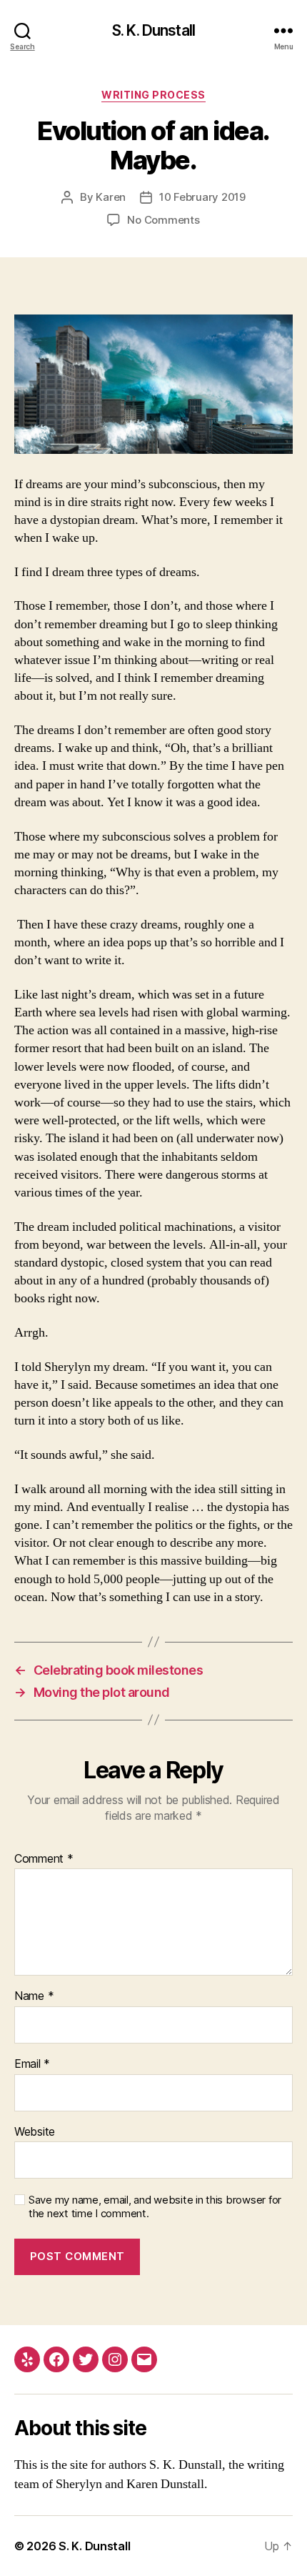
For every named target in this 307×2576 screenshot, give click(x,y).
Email (32, 2064)
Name (34, 1996)
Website (35, 2132)
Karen (111, 197)
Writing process (153, 95)
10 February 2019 (202, 197)
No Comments (163, 220)
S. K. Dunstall (153, 30)
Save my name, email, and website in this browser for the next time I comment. (155, 2207)
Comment (44, 1859)
